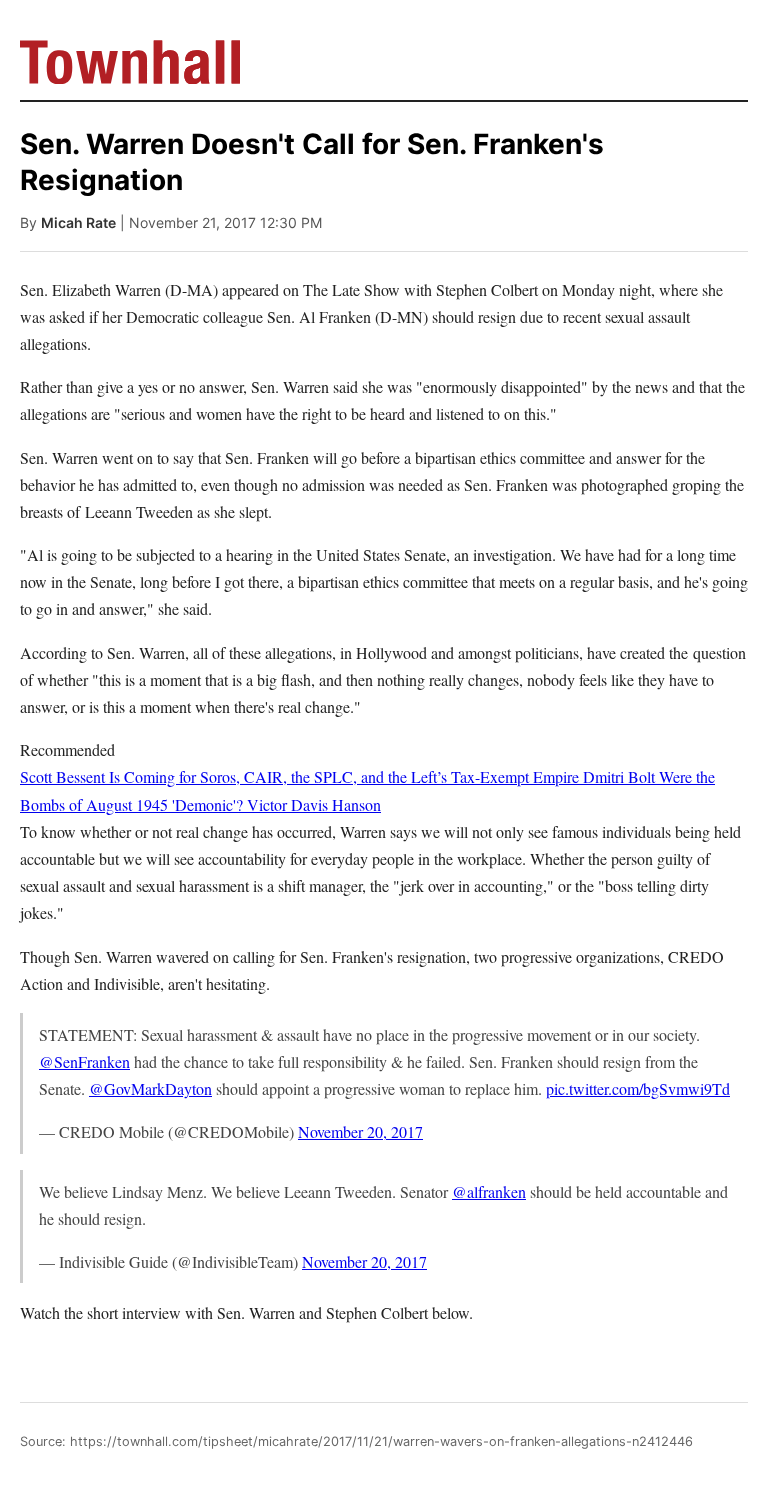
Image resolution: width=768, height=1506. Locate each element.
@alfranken (489, 1191)
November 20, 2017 (360, 1131)
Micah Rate (78, 222)
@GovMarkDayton (150, 1088)
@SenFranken (84, 1061)
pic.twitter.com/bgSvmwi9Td (638, 1088)
